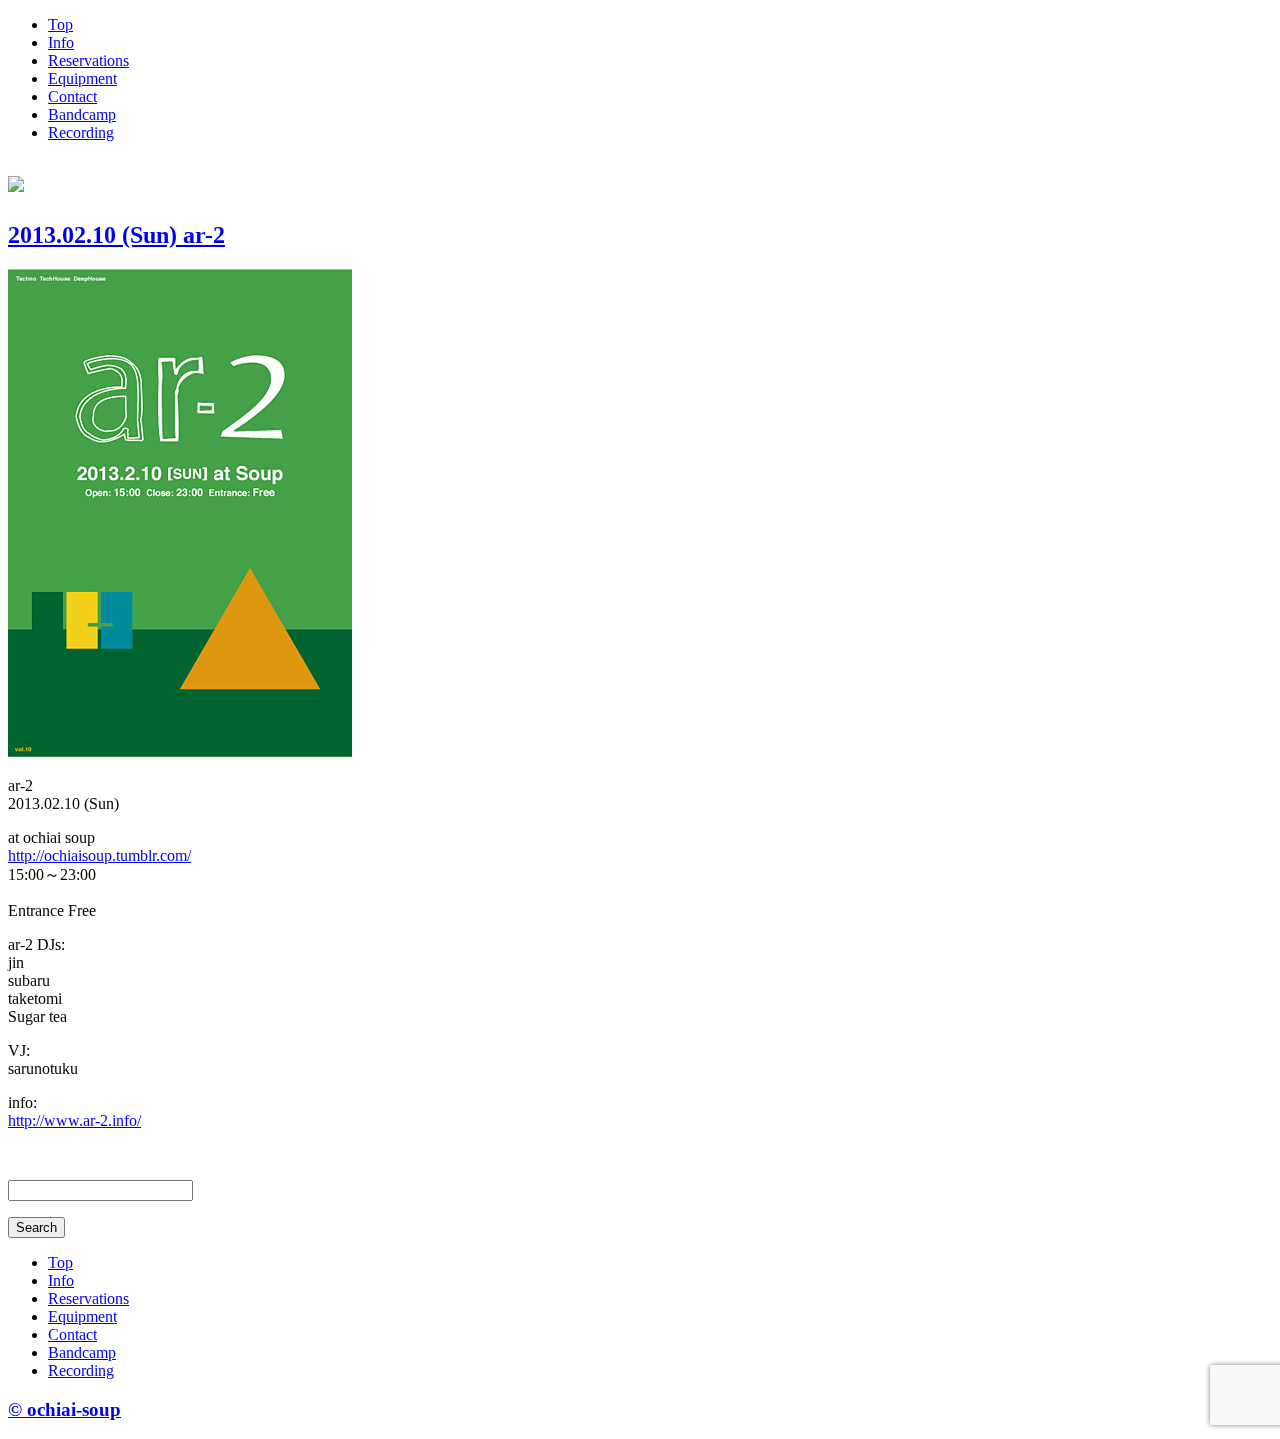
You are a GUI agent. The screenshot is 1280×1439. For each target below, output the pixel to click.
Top (60, 24)
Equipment (82, 78)
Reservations (88, 60)
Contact (72, 96)
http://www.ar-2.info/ (74, 1120)
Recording (81, 132)
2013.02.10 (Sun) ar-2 (116, 235)
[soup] (16, 181)
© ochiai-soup (64, 1409)
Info (61, 42)
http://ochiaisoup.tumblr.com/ (99, 855)
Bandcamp (82, 114)
